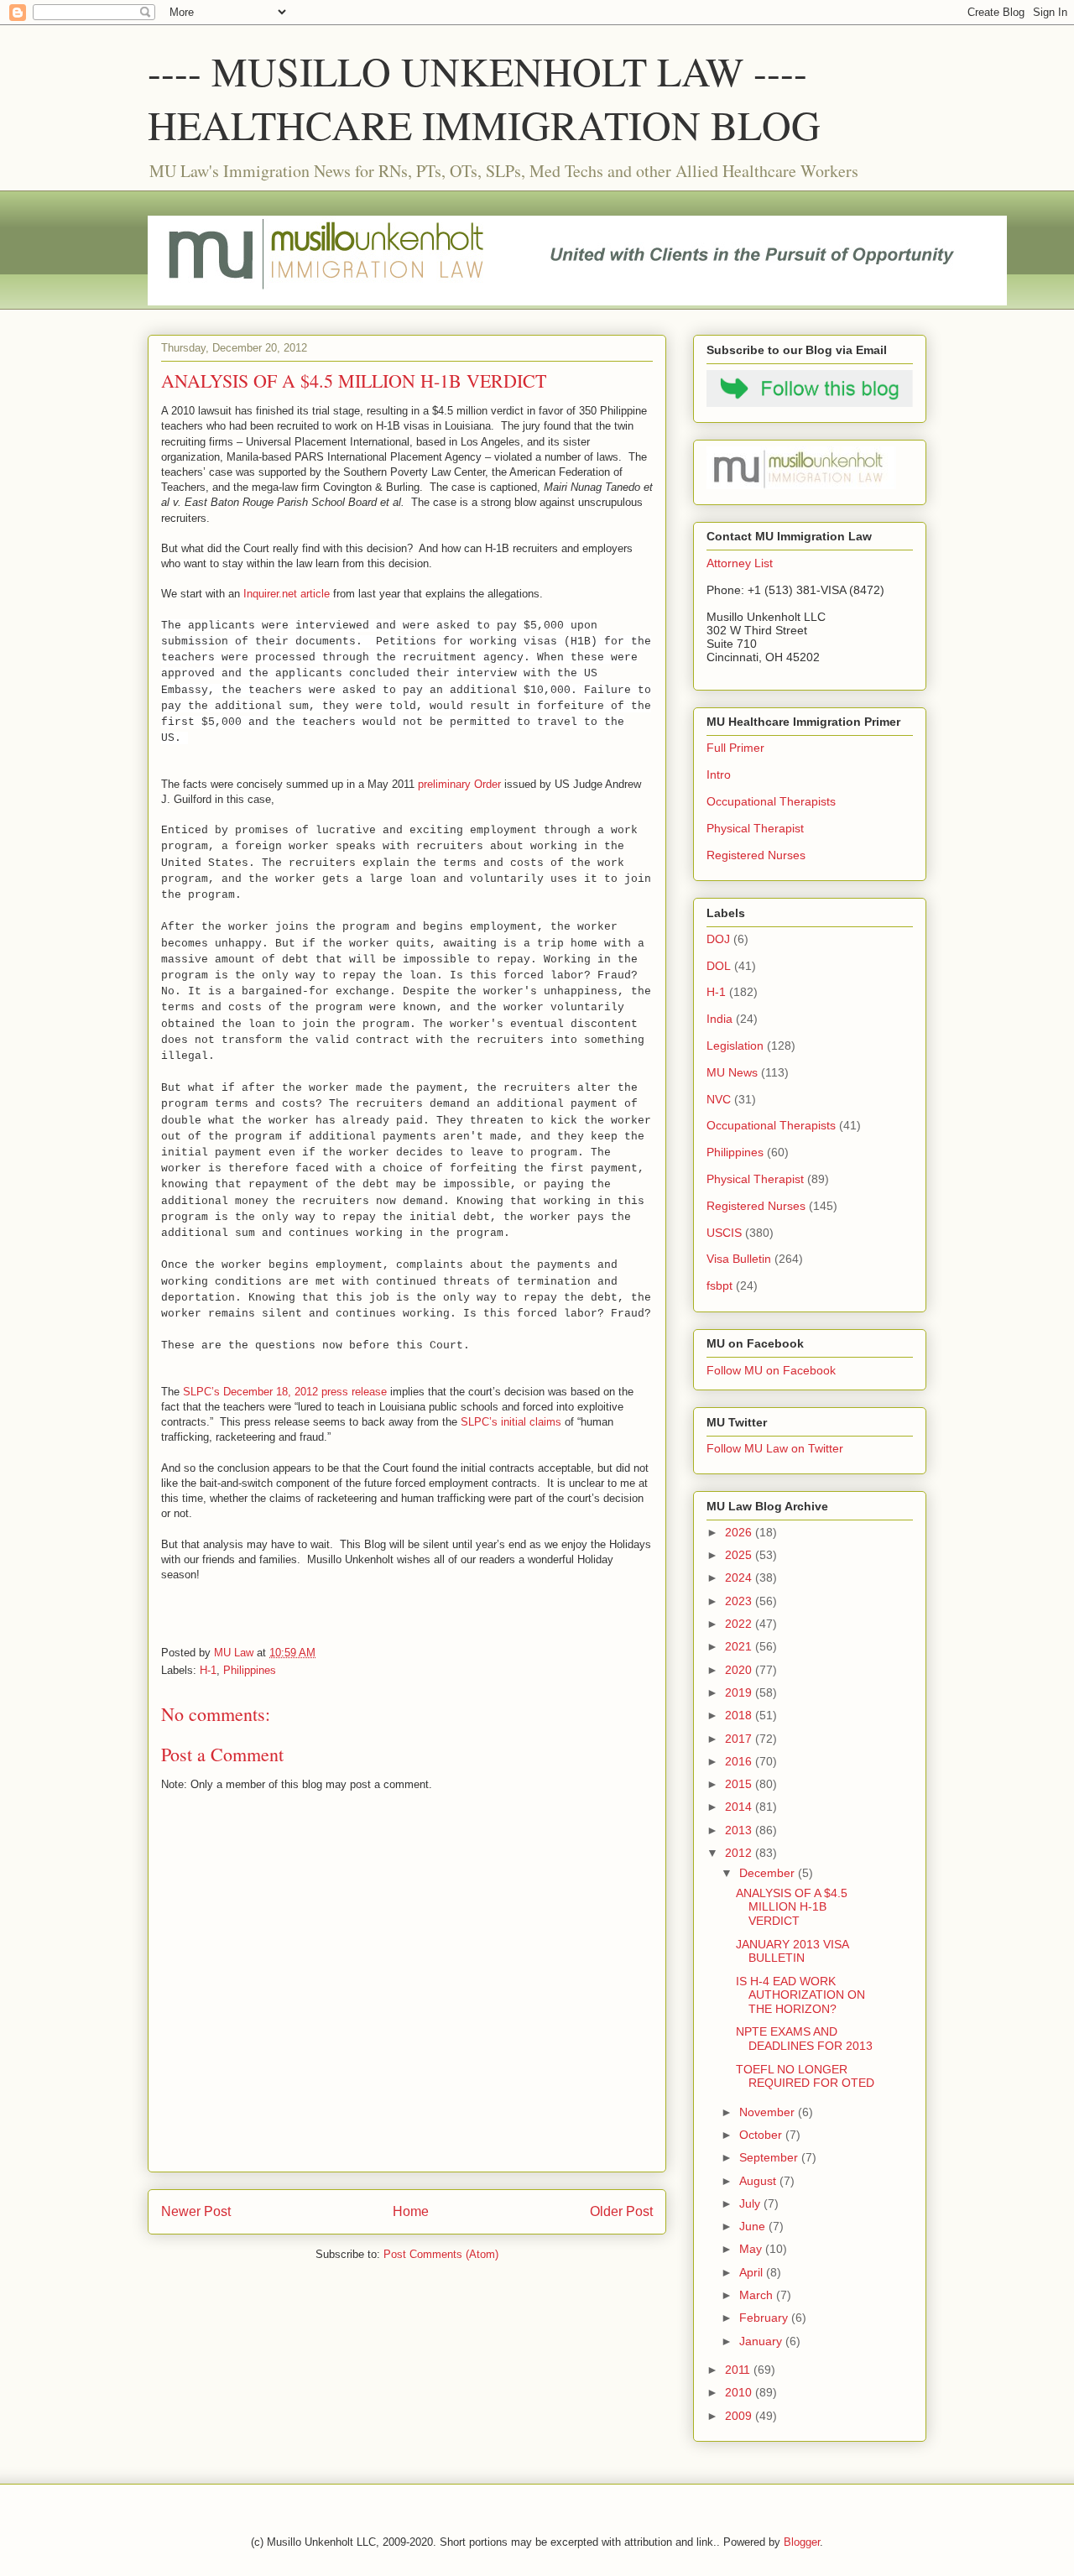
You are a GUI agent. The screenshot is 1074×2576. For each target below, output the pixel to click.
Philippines (250, 1670)
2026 (740, 1532)
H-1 (208, 1670)
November (769, 2112)
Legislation (735, 1046)
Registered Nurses (756, 855)
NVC (719, 1099)
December (769, 1873)
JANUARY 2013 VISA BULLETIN (792, 1951)
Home (411, 2211)
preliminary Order (459, 784)
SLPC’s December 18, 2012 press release (285, 1392)
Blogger (802, 2542)
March (758, 2295)
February (765, 2318)
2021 (740, 1646)
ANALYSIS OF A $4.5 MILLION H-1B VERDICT (792, 1907)
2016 (740, 1761)
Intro (719, 774)
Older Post (621, 2211)
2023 (740, 1601)
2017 (740, 1739)
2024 (740, 1577)
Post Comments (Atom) (441, 2254)
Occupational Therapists (771, 801)
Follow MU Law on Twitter (775, 1448)
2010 (740, 2392)
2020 (740, 1670)
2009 (740, 2416)
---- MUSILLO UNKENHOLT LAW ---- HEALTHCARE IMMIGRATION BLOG (484, 97)
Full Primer (735, 748)
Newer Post (196, 2211)
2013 (740, 1830)
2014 (740, 1807)
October (762, 2135)
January (762, 2341)
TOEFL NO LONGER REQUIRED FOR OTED (805, 2076)
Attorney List (740, 563)
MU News (732, 1072)
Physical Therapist (755, 828)
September (770, 2157)
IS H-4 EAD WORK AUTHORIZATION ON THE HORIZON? (800, 1995)
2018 (740, 1715)
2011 (739, 2370)
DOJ (718, 939)
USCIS (724, 1233)
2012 (740, 1853)
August (759, 2181)
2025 (740, 1555)
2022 (740, 1624)
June (754, 2226)
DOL (719, 966)
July (751, 2203)
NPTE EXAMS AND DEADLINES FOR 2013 (804, 2039)
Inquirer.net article (287, 594)
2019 (740, 1692)
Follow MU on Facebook (771, 1370)
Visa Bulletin (739, 1259)
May (752, 2249)
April (753, 2272)
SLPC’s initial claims (511, 1422)
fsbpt (719, 1285)
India (719, 1019)
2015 (740, 1784)
